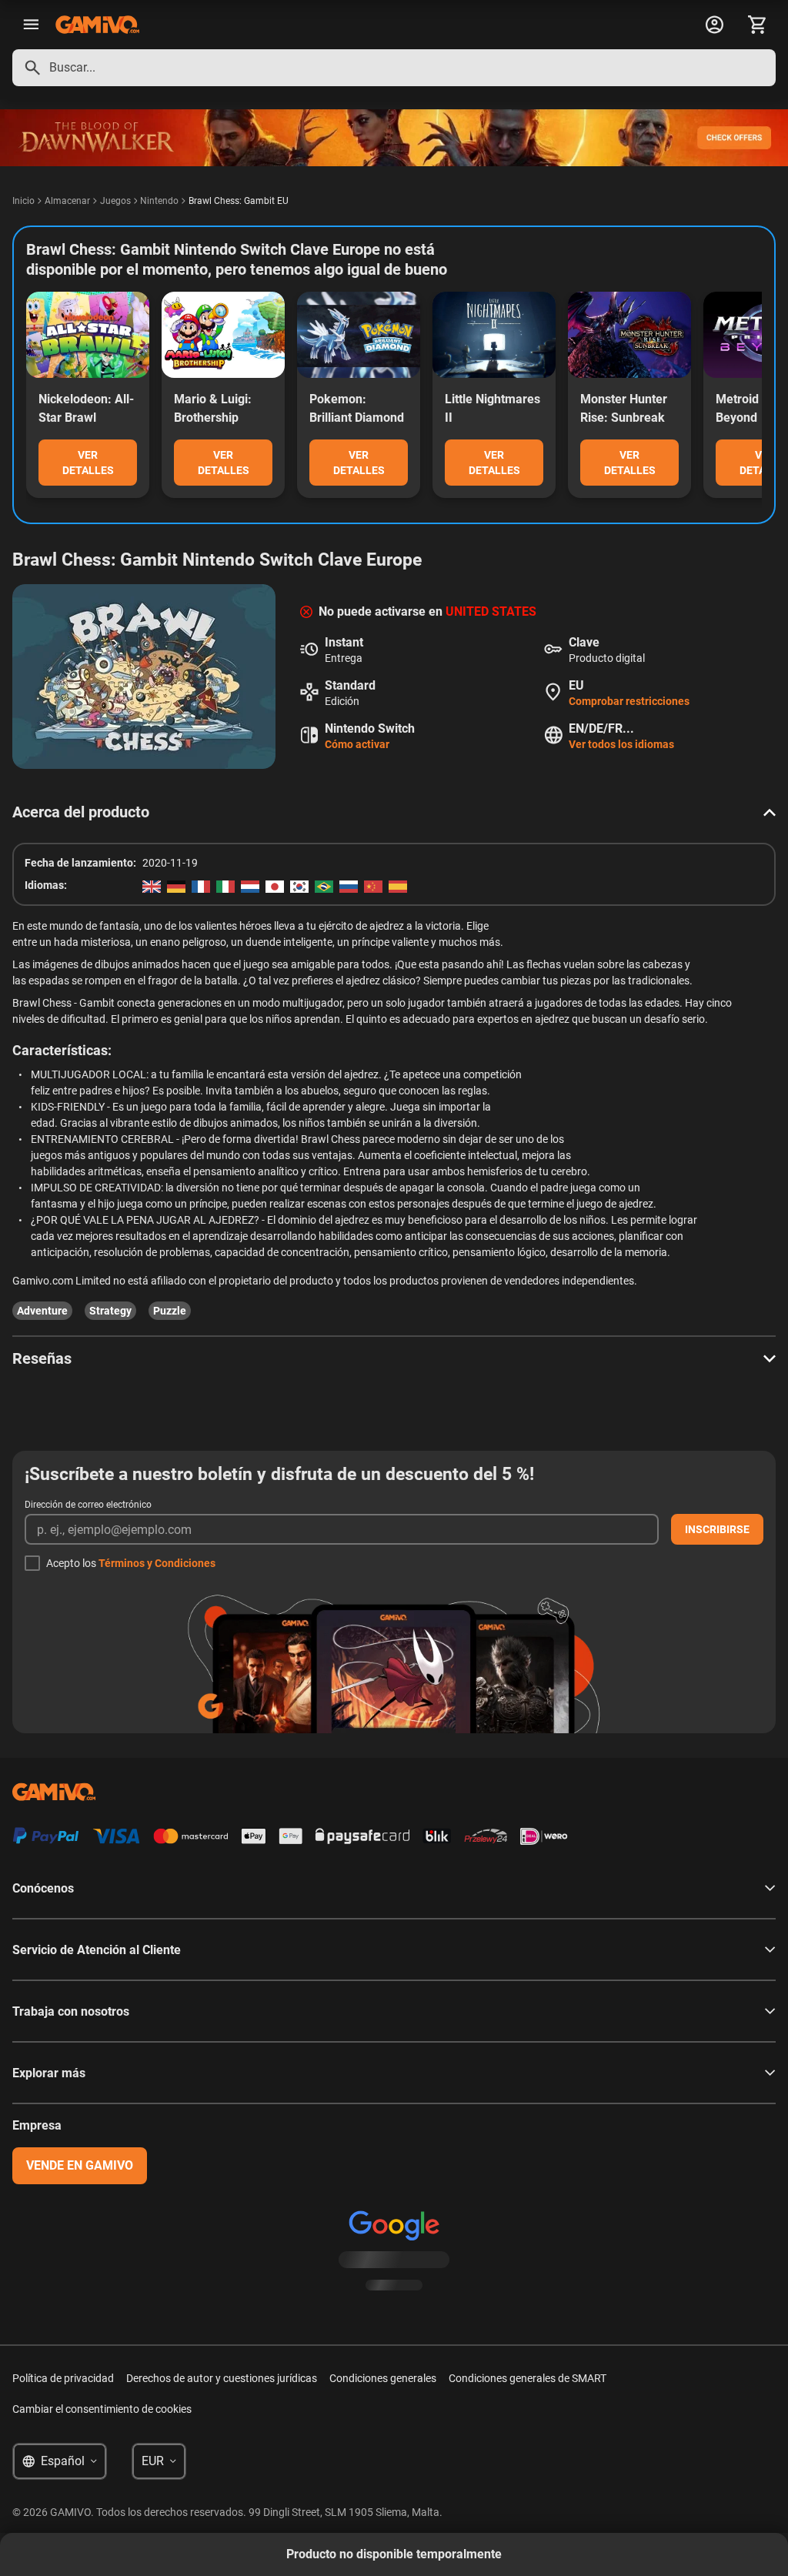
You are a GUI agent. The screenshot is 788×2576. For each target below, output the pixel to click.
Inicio (23, 201)
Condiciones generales (383, 2378)
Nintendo (159, 201)
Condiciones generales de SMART (528, 2378)
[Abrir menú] (31, 25)
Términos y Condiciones (157, 1563)
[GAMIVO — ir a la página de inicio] (97, 25)
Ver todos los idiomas (621, 744)
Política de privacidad (63, 2378)
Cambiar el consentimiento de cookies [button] (102, 2409)
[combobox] (394, 68)
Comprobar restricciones (629, 701)
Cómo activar (357, 744)
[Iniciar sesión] (714, 25)
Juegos (115, 201)
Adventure (42, 1311)
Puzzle (170, 1311)
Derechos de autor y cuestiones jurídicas (222, 2378)
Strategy (110, 1311)
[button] (394, 812)
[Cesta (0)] (757, 25)
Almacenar (67, 201)
